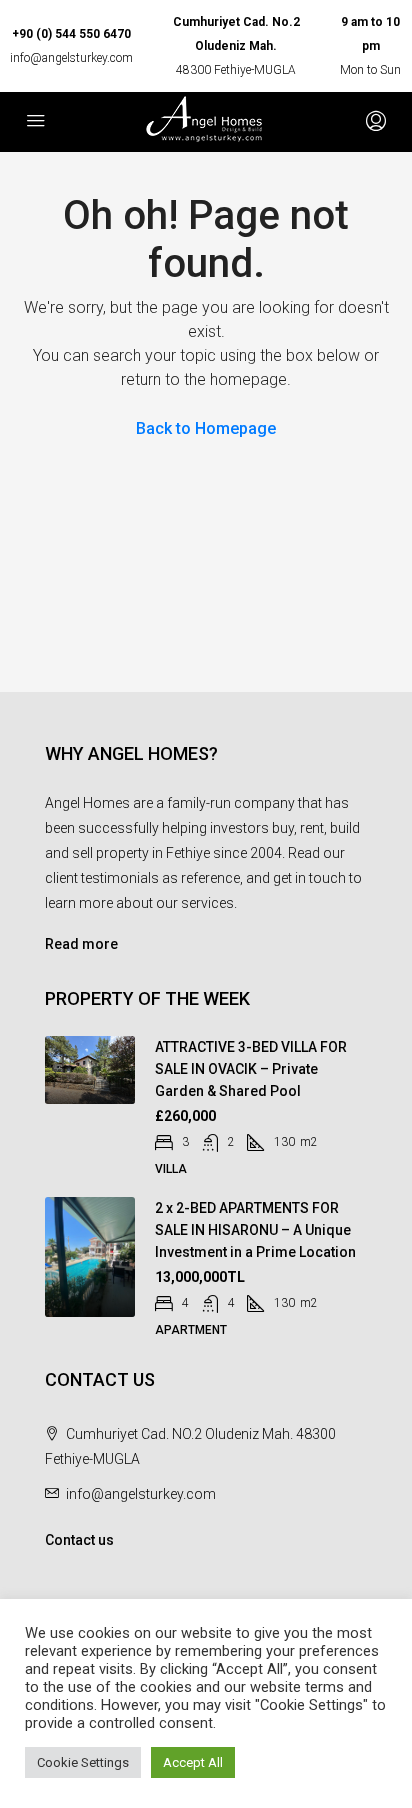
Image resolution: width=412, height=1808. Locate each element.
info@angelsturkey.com (71, 58)
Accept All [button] (193, 1762)
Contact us (79, 1540)
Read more (81, 944)
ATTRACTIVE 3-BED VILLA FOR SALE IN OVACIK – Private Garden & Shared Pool (251, 1069)
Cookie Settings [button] (83, 1762)
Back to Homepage (206, 428)
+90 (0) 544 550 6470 (71, 34)
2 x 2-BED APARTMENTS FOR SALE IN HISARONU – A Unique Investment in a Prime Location (255, 1230)
